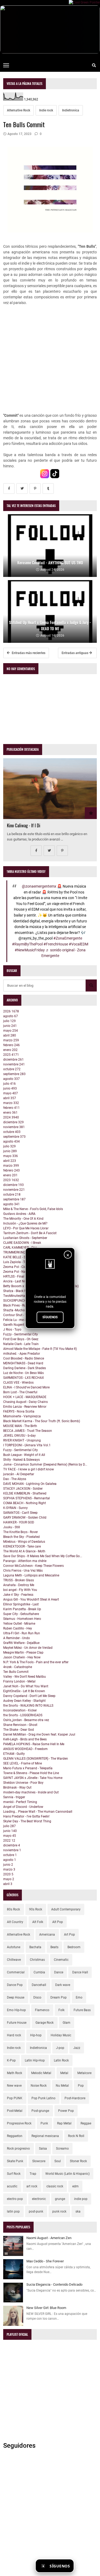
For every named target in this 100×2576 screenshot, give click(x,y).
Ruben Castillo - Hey (18, 1628)
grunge (60, 2199)
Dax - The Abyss (15, 1479)
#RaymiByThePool (27, 944)
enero (10, 1050)
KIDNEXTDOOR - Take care (22, 1546)
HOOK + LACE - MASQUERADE (25, 1397)
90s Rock (36, 1909)
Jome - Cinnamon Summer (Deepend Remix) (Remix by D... (45, 1465)
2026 (11, 1011)
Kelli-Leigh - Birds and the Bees (25, 1739)
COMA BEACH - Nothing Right (25, 1503)
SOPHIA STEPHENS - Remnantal (27, 1498)
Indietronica (71, 110)
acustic (12, 2186)
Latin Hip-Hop (35, 2060)
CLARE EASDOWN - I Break (22, 1243)
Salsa (43, 2149)
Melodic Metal (41, 2073)
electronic (39, 2199)
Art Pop (69, 1935)
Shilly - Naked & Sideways (21, 1460)
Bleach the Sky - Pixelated (21, 1537)
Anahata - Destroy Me (19, 1585)
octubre (12, 1069)
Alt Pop (58, 1922)
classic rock (55, 2186)
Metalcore (84, 2073)
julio (9, 1021)
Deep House (16, 1997)
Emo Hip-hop (16, 2010)
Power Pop (66, 2111)
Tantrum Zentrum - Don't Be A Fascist (30, 1233)
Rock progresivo (18, 2149)
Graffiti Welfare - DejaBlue (21, 1643)
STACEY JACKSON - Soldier (23, 1489)
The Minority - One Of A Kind (23, 1219)
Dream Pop (59, 1997)
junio (10, 1026)
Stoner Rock (78, 2161)
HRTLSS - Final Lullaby (19, 1276)
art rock (32, 2186)
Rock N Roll (76, 2136)
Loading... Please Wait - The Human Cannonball (38, 1812)
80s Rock (13, 1909)
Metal (64, 2073)
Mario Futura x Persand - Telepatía (28, 1768)
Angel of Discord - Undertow (23, 1807)
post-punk (36, 2211)
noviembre (14, 1064)
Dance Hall (80, 1972)
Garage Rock (45, 2023)
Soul (58, 2161)
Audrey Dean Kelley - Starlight (24, 1701)
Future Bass (82, 2010)
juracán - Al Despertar (19, 1474)
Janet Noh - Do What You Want (26, 1686)
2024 (11, 1117)
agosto (11, 1016)
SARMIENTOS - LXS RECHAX (24, 1378)
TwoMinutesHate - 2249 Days (24, 1296)
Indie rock (46, 110)
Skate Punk (15, 2161)
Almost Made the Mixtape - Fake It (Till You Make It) (40, 1349)
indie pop (81, 2199)
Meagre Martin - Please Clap (23, 1653)
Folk (61, 2010)
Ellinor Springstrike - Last (21, 1604)
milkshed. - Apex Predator (22, 1354)
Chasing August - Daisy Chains (25, 1402)
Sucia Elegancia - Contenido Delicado (54, 2284)
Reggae (86, 2123)
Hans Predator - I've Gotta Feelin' (26, 1816)
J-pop (60, 2048)
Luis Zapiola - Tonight (19, 1262)
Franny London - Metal (19, 1681)
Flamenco (42, 2010)
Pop (81, 2086)
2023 (11, 1180)
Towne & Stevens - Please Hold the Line (31, 1773)
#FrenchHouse (56, 944)
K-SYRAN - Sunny (15, 1508)
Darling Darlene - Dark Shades (25, 1368)
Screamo (62, 2149)
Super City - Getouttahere (21, 1614)
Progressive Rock (19, 2123)
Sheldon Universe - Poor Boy (23, 1783)
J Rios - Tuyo (12, 1330)
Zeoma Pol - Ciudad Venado (23, 1267)
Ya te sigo (87, 2566)
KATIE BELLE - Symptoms (21, 1257)
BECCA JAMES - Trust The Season (28, 1431)
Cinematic (61, 1960)
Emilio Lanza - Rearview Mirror (25, 1407)
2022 (9, 1841)
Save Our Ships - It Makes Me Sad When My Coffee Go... (43, 1556)
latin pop (13, 2211)
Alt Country (15, 1922)
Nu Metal (62, 2086)
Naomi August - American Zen (49, 2238)
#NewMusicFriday (30, 950)
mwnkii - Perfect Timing (20, 1802)
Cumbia (39, 1972)
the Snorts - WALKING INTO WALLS (28, 1706)
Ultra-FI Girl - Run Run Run (22, 1633)
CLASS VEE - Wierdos (18, 1383)
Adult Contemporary (66, 1909)
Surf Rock (14, 2174)
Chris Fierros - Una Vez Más (23, 1571)
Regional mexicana (45, 2136)
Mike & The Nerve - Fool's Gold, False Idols (33, 1209)
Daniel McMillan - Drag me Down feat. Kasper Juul (39, 1734)
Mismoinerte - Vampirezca (22, 1416)
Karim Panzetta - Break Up (22, 1609)
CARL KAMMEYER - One (20, 1248)
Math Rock (15, 2073)
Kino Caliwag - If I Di (24, 825)
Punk (44, 2123)
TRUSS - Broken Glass (19, 1580)
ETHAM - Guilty (14, 1754)
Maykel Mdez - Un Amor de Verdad (28, 1648)
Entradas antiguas (75, 653)
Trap (33, 2174)
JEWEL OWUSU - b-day (19, 1436)
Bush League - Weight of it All (24, 1455)
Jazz (77, 2048)
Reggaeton (15, 2136)
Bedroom (74, 1947)
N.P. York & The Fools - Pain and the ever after (36, 1662)
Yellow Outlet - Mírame (19, 1624)
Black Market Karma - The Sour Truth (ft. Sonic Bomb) (42, 1421)
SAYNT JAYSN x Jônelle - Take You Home (33, 1778)
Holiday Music (61, 2035)
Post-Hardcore (75, 2098)
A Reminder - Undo (17, 1638)
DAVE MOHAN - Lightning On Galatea (30, 1484)
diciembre (13, 1060)
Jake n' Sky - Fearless (18, 1595)
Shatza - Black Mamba (19, 1291)
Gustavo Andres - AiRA (19, 1214)
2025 (11, 1055)
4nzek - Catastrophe (18, 1667)
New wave (14, 2086)
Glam (67, 2023)
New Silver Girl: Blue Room (46, 2308)
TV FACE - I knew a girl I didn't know (29, 1469)
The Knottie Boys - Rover (21, 1532)
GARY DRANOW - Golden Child (25, 1518)
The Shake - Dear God (19, 1730)
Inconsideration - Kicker (20, 1710)
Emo (79, 1997)
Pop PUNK (15, 2098)
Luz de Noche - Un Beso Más (23, 1373)
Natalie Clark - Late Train (21, 1344)
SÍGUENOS (50, 1317)
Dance (59, 1972)
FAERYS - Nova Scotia (19, 1411)
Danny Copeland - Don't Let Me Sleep (29, 1696)
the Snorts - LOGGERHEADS (23, 1715)
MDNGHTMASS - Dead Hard (23, 1363)
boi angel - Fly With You (20, 1590)
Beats (54, 1947)
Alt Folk (38, 1922)
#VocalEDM (79, 944)
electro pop (15, 2199)
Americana (47, 1935)
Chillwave (14, 1960)
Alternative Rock (19, 110)
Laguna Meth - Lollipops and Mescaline (31, 1575)
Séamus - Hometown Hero (22, 1619)
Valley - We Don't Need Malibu (25, 1677)
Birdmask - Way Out (17, 1788)
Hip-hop (36, 2035)
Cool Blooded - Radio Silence (24, 1358)
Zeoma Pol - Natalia (18, 1272)
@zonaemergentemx (39, 886)
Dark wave (63, 1985)
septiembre (14, 1074)
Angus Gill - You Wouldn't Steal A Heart (31, 1599)
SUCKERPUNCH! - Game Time (25, 1301)
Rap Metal (64, 2123)
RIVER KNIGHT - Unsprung (22, 1440)
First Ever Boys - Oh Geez (21, 1339)
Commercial (16, 1972)
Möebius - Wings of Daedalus (24, 1542)
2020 (8, 1874)
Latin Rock (61, 2060)
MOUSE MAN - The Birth (20, 1426)
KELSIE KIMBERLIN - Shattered (25, 1493)
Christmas (37, 1960)
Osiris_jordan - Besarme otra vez (26, 1720)
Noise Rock (39, 2086)
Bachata (35, 1947)
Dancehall (39, 1985)
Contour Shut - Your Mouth (22, 1315)
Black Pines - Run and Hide (22, 1305)
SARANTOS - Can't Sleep (20, 1513)
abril (10, 1035)
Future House (17, 2023)
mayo (11, 1031)
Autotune (14, 1947)
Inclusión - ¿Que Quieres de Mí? (25, 1223)
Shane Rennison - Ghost (20, 1725)
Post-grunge (40, 2111)
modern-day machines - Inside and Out (31, 1792)
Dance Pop (15, 1985)
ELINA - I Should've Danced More (26, 1387)
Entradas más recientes (28, 653)
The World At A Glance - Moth (24, 1551)
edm (75, 2186)
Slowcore (39, 2161)
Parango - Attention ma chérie (25, 1561)
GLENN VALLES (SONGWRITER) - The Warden (36, 1759)
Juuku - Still (12, 1527)
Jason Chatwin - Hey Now (22, 1657)
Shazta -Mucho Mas (17, 1310)
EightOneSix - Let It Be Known (24, 1691)
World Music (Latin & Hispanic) (67, 2174)
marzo (11, 1040)
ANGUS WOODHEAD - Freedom (25, 1749)
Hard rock (14, 2035)
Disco (37, 1997)
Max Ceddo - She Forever (45, 2261)
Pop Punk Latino (43, 2098)
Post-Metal (15, 2111)
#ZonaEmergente (68, 938)
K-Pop (11, 2060)
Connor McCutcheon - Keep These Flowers (33, 1566)
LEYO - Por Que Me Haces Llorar (26, 1228)
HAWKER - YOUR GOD (19, 1522)
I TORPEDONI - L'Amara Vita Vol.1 (27, 1445)
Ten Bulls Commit (16, 1672)
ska (78, 2211)
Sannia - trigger (14, 1797)
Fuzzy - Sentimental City (21, 1334)
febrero (11, 1045)
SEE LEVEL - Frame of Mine (23, 1763)
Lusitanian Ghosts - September (25, 1238)
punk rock (59, 2211)
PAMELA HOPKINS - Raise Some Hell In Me (34, 1744)
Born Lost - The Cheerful (20, 1392)
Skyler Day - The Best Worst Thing (27, 1821)
